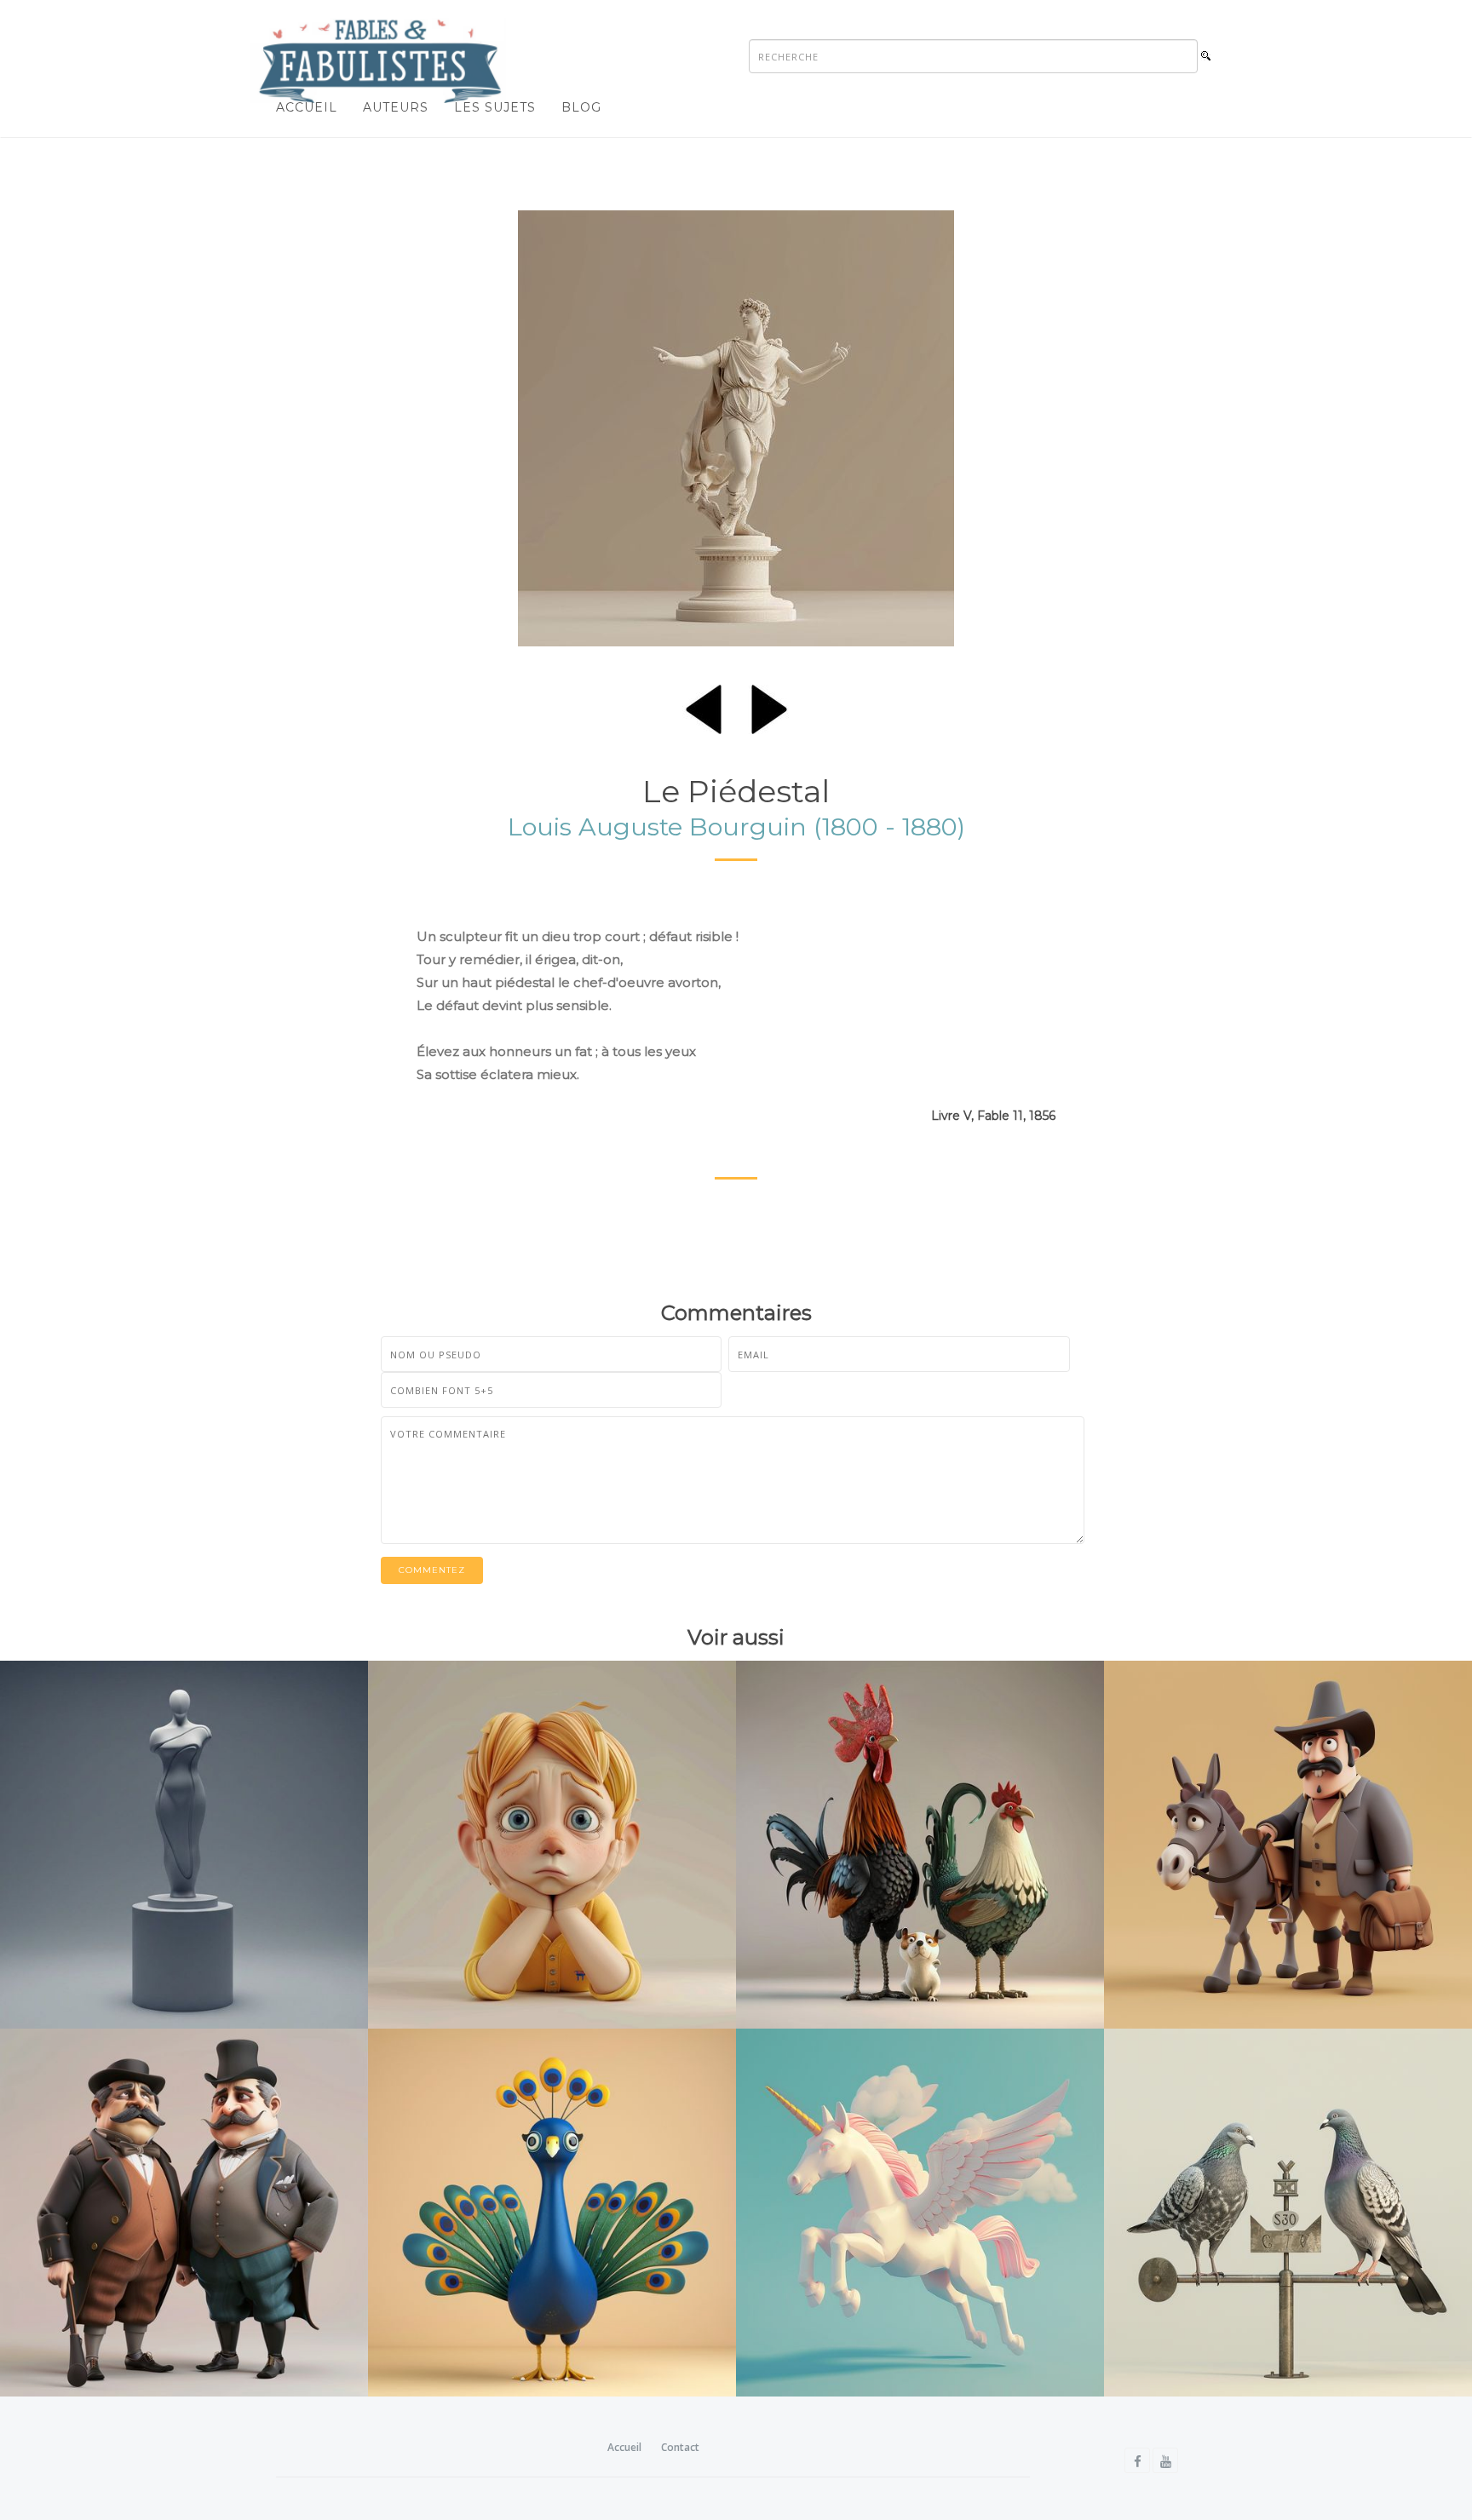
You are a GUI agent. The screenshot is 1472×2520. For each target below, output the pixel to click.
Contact (680, 2447)
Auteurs (396, 107)
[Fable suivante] (769, 706)
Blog (581, 107)
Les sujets (495, 107)
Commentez (432, 1570)
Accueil (307, 107)
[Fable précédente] (704, 706)
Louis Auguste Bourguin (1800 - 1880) (736, 827)
